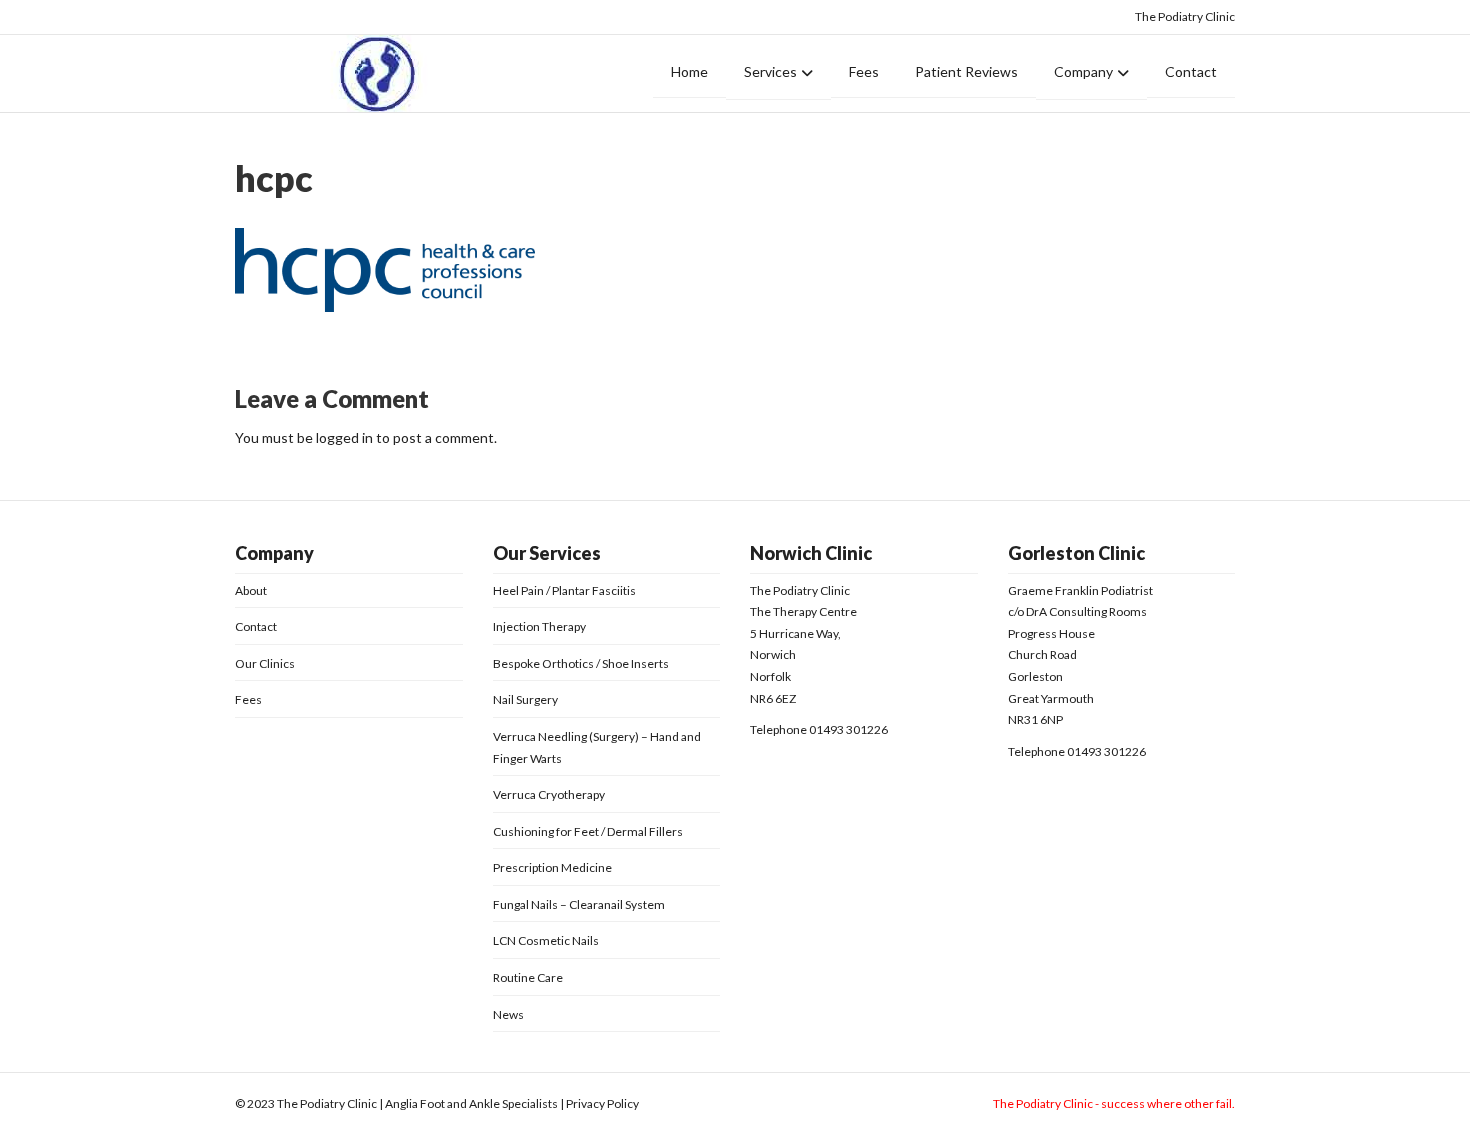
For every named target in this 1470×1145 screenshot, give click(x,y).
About (251, 590)
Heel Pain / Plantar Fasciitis (564, 590)
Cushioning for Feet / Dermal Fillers (588, 831)
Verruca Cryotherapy (549, 794)
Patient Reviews (966, 71)
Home (689, 71)
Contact (1191, 71)
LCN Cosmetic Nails (546, 940)
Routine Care (528, 977)
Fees (864, 71)
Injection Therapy (539, 626)
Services (770, 71)
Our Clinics (265, 663)
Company (1083, 71)
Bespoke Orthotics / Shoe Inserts (581, 663)
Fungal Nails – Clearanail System (579, 904)
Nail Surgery (525, 699)
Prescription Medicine (552, 867)
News (508, 1014)
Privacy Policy (602, 1103)
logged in (344, 437)
